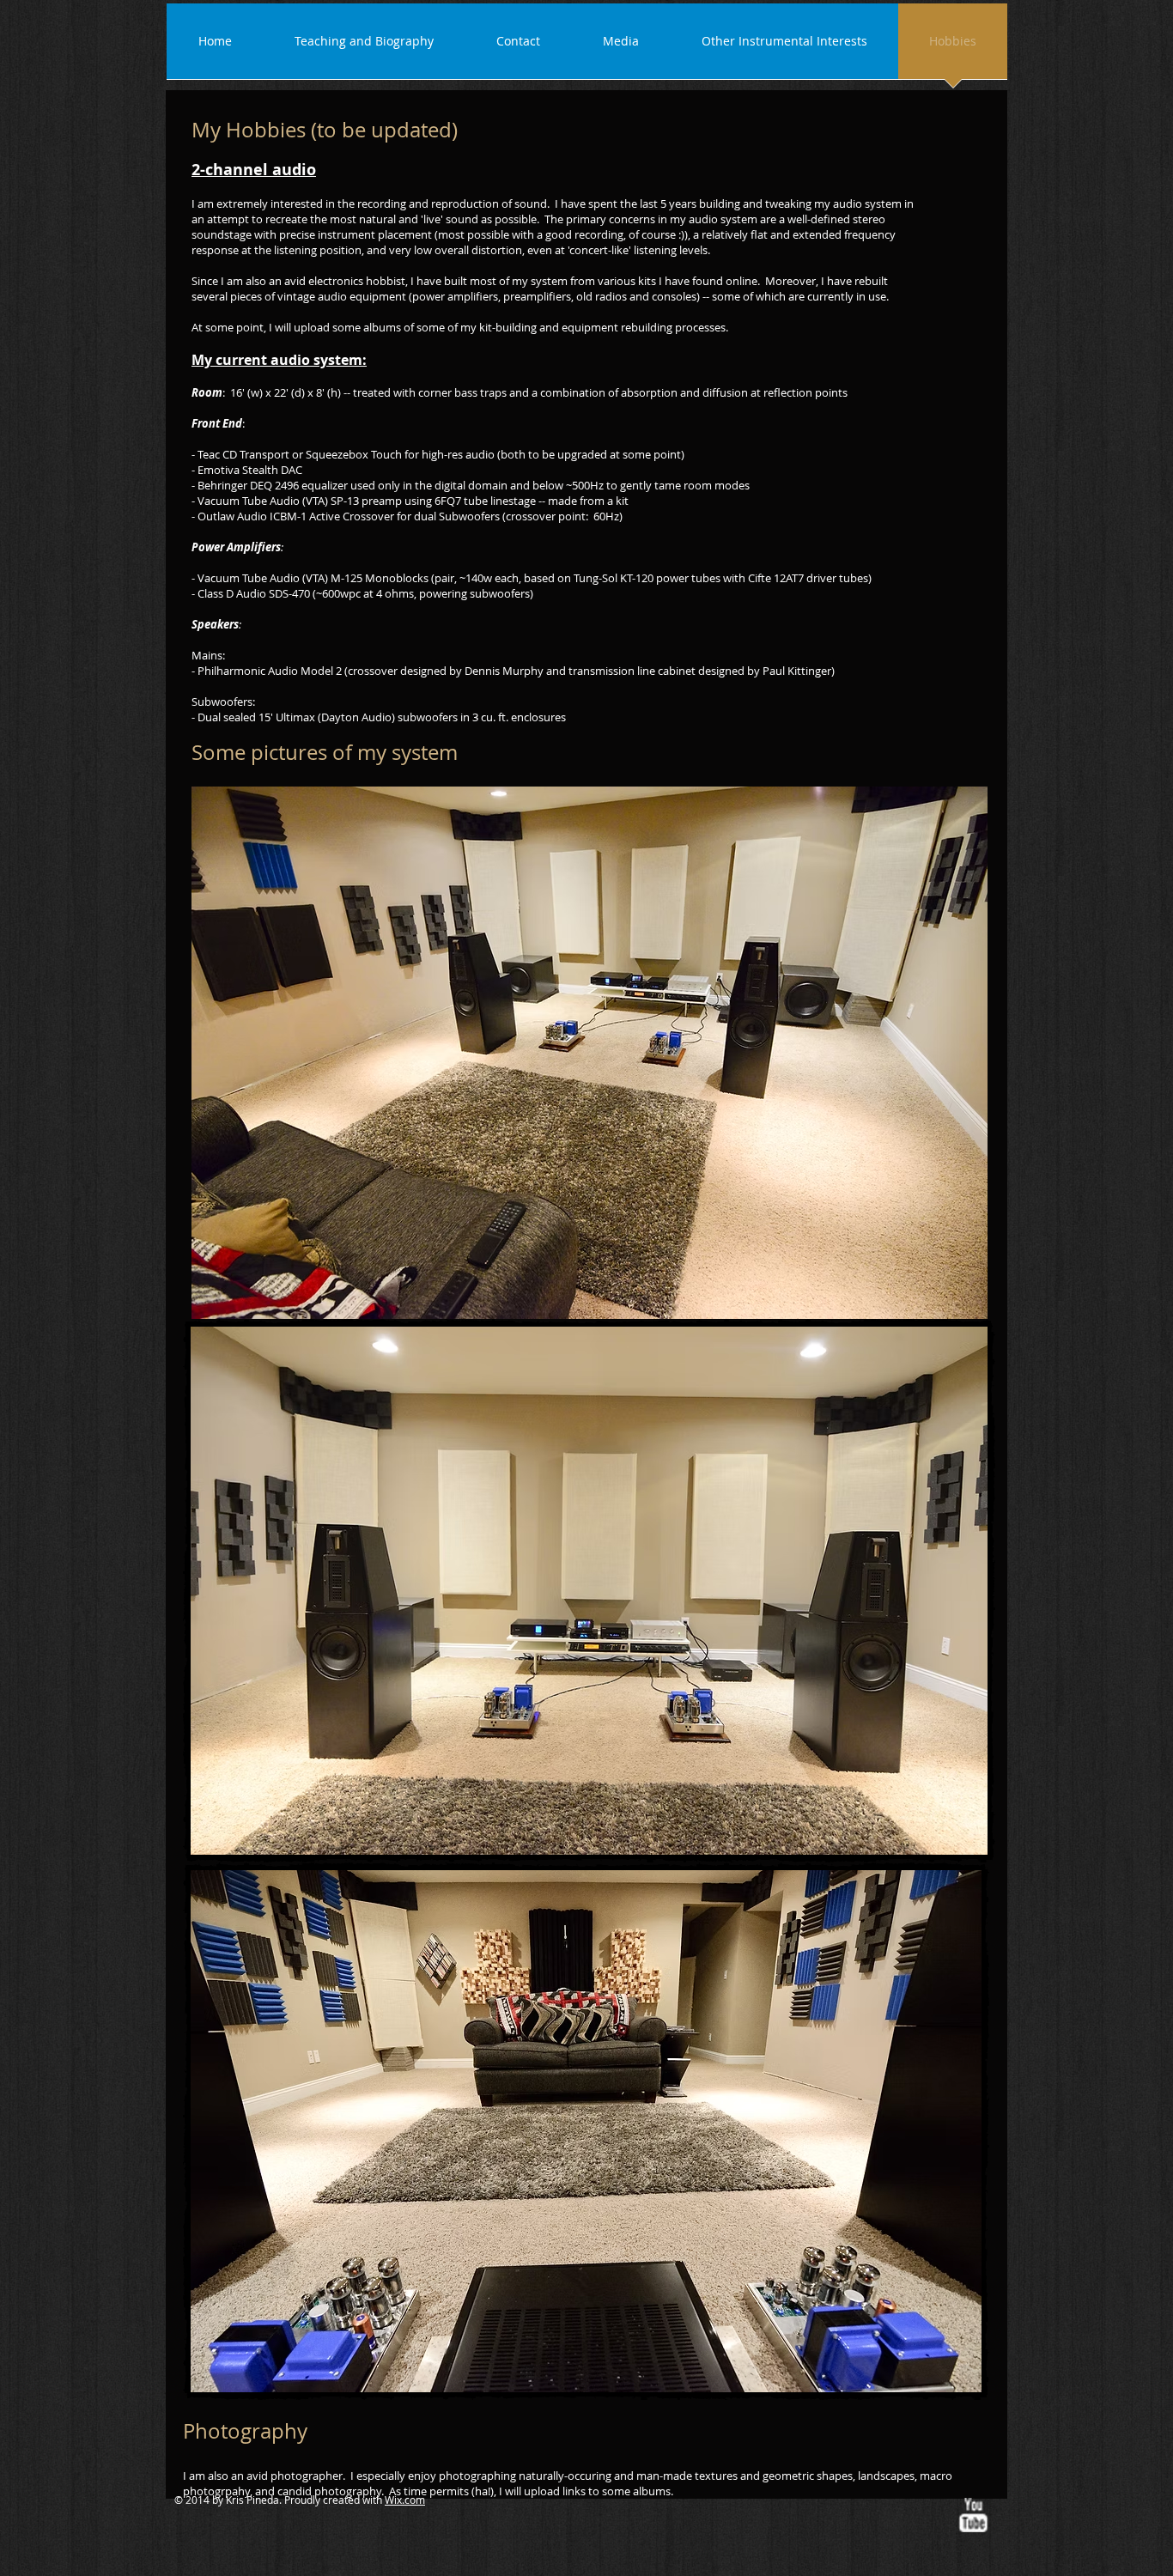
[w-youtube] (973, 2515)
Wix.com (405, 2500)
